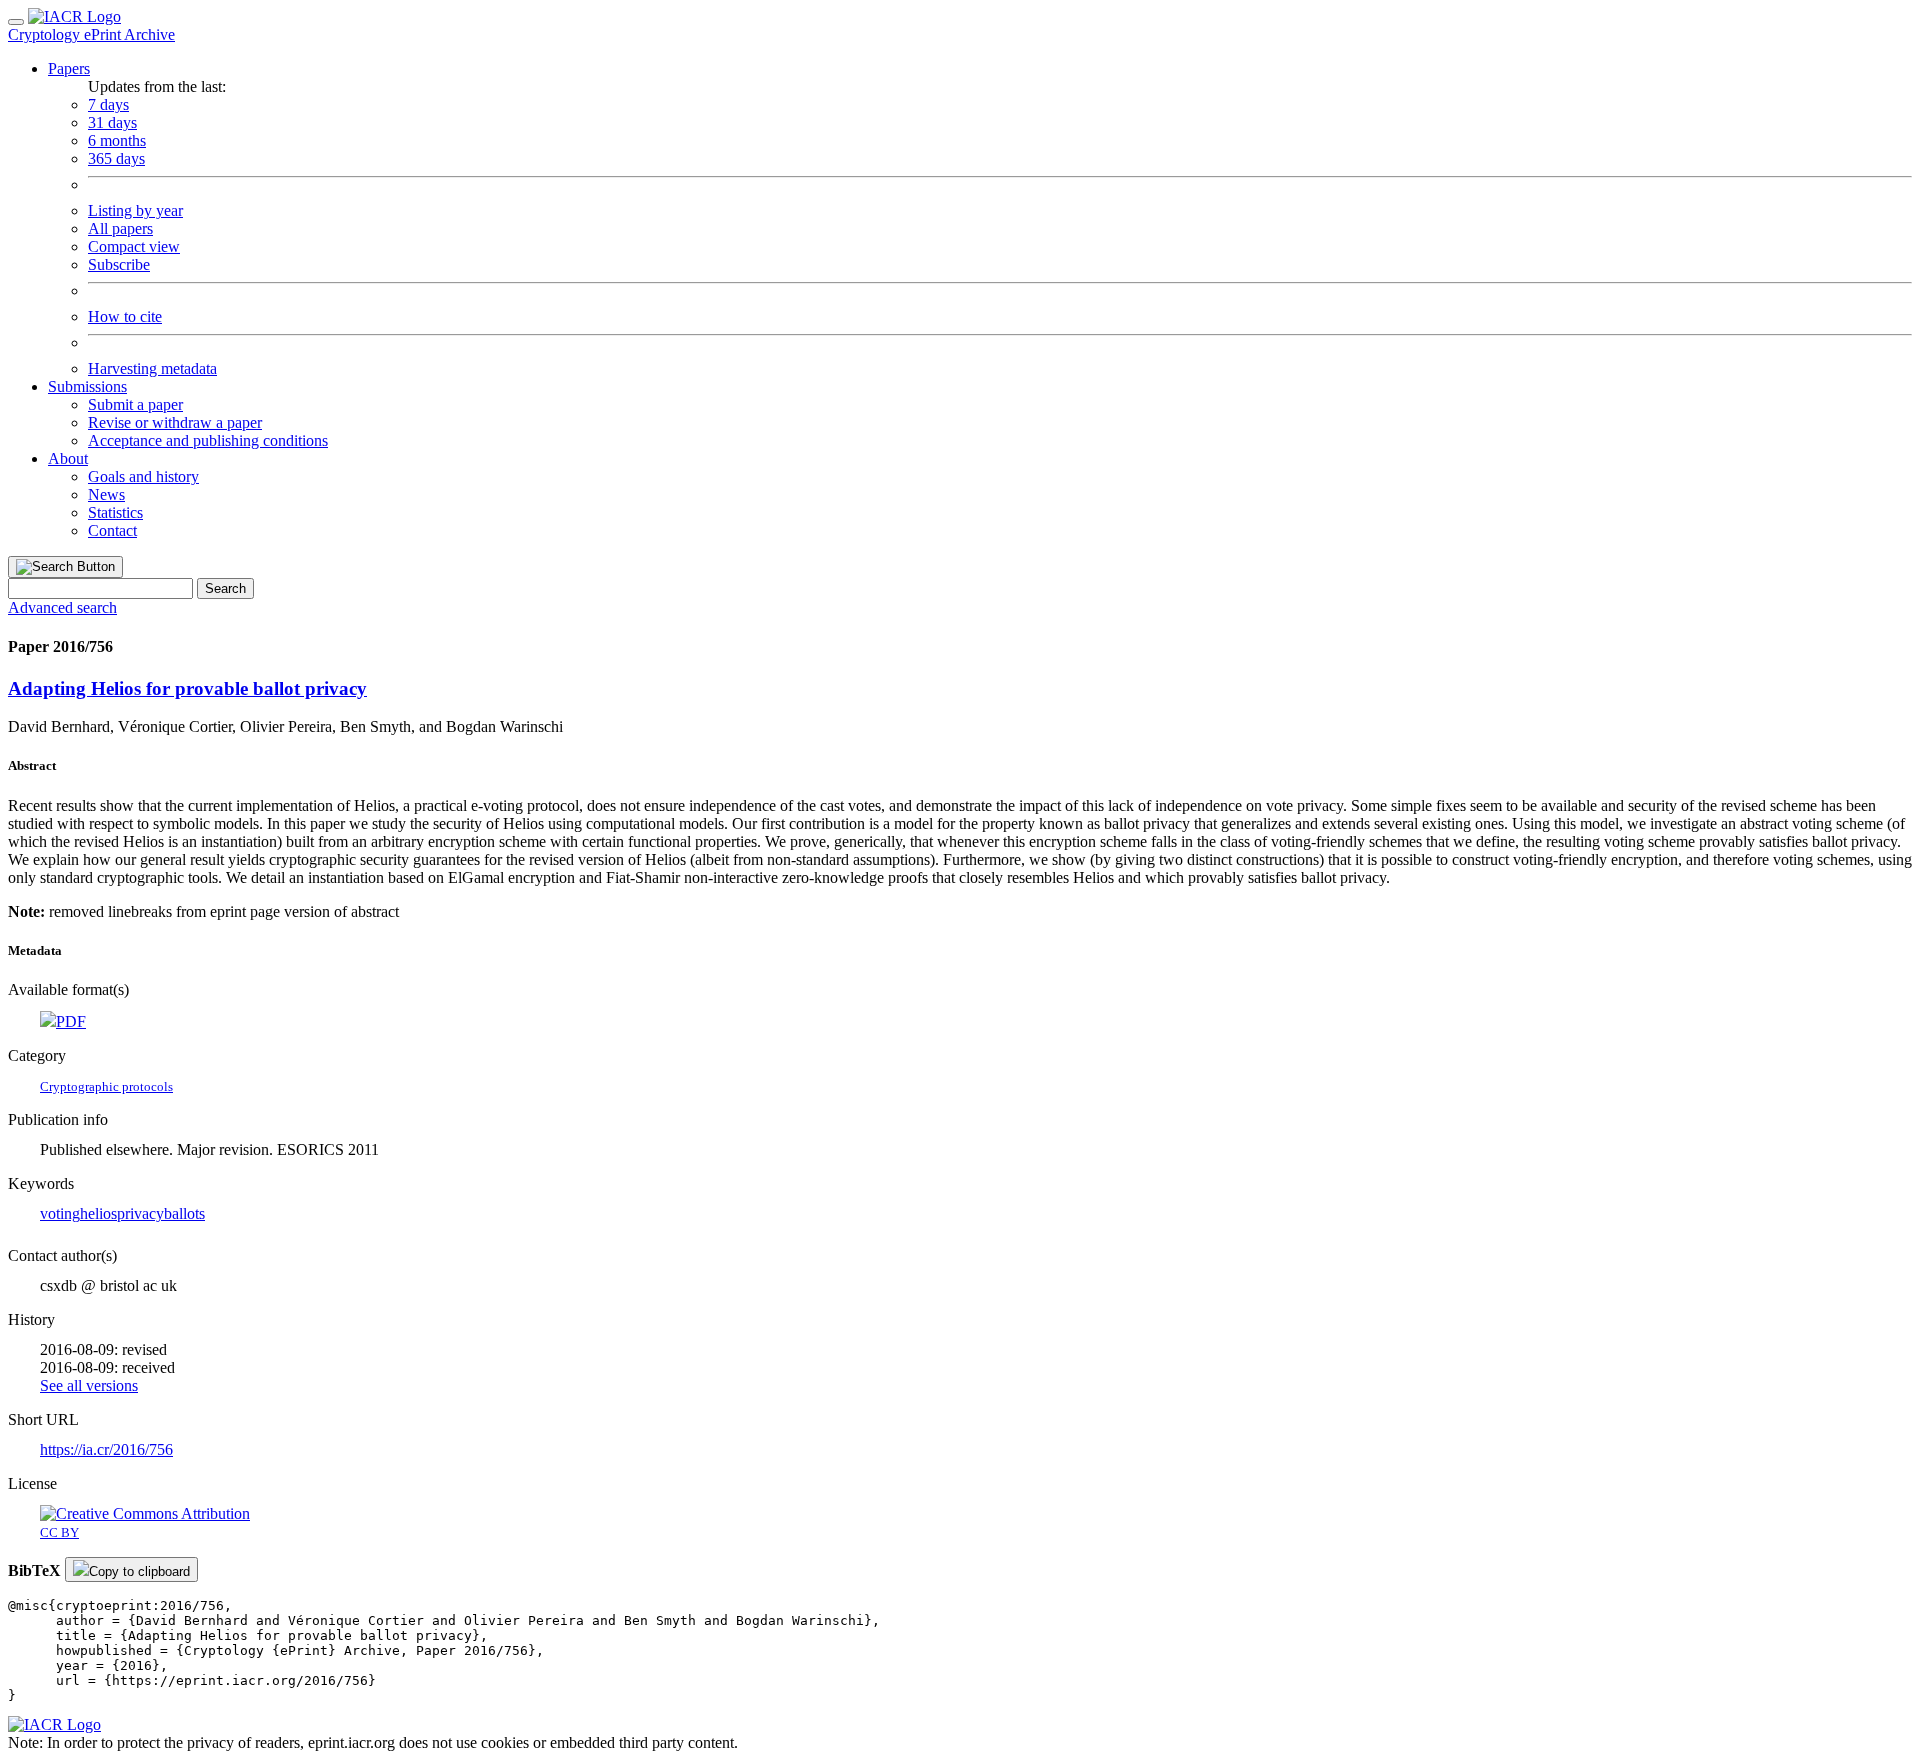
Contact (112, 530)
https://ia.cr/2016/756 (106, 1449)
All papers (120, 228)
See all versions (89, 1385)
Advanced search (62, 607)
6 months (117, 140)
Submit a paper (135, 404)
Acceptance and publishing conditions (208, 440)
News (106, 494)
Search (225, 588)
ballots (184, 1213)
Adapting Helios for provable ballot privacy (187, 688)
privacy (140, 1213)
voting (60, 1213)
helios (98, 1213)
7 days (108, 104)
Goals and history (143, 476)
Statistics (115, 512)
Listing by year (135, 210)
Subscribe (119, 264)
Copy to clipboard (139, 1571)
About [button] (68, 458)
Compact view (134, 246)
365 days (116, 158)
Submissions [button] (87, 386)
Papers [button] (69, 68)
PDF (71, 1021)
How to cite (125, 316)
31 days (112, 122)
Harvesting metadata (152, 368)
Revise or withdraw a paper (175, 422)
